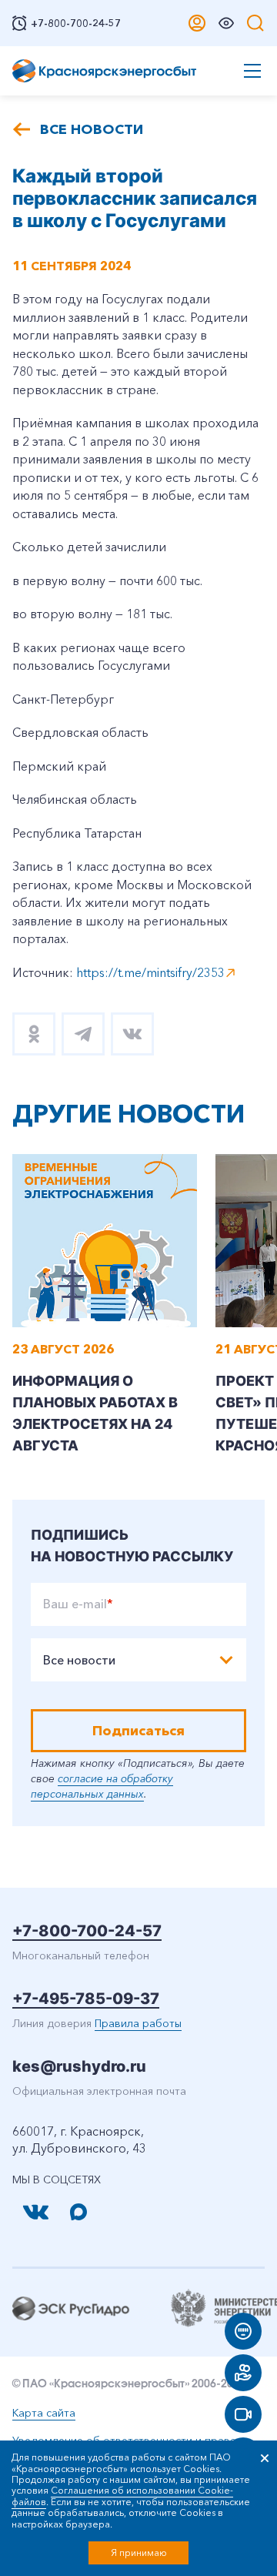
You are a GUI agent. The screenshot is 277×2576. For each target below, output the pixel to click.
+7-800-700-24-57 (87, 1931)
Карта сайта (44, 2413)
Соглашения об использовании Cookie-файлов (122, 2496)
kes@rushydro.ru (79, 2066)
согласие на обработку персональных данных (102, 1786)
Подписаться (138, 1731)
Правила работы (138, 2023)
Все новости (92, 129)
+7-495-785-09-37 (86, 1999)
